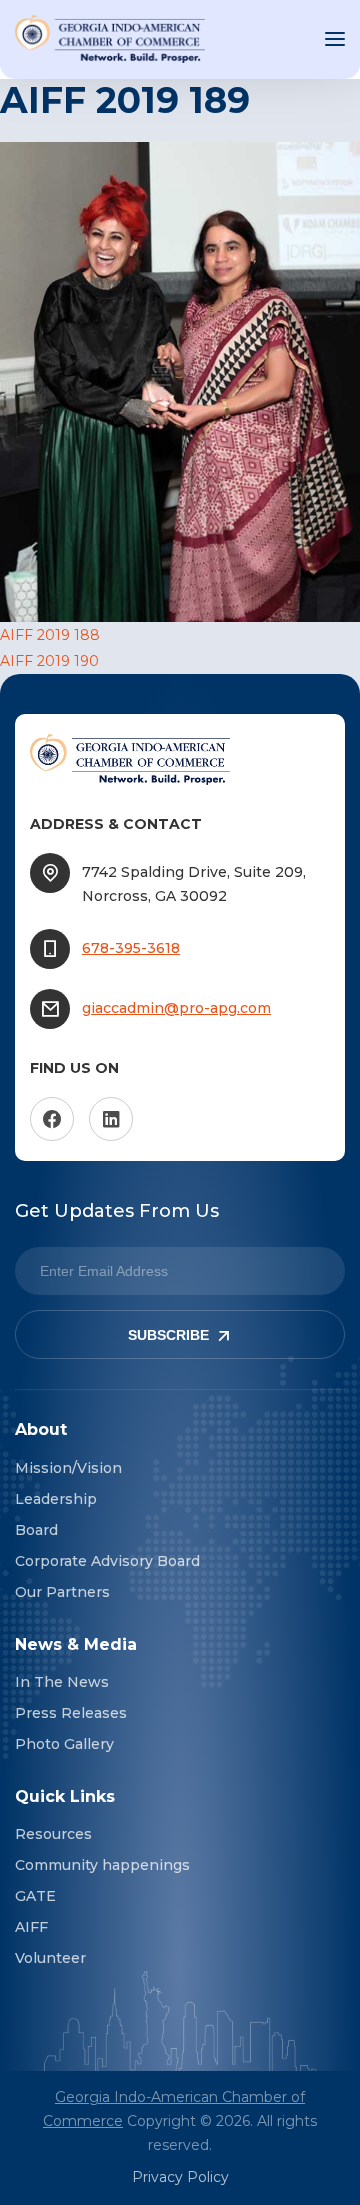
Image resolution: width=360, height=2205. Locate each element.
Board (36, 1530)
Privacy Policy (180, 2177)
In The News (62, 1682)
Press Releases (71, 1713)
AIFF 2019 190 (49, 661)
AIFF (31, 1927)
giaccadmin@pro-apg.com (176, 1008)
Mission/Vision (68, 1468)
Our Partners (62, 1592)
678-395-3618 (131, 948)
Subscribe (168, 1335)
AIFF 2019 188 (50, 635)
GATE (35, 1896)
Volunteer (50, 1958)
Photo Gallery (64, 1744)
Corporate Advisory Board (107, 1561)
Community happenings (102, 1865)
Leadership (56, 1499)
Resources (53, 1834)
